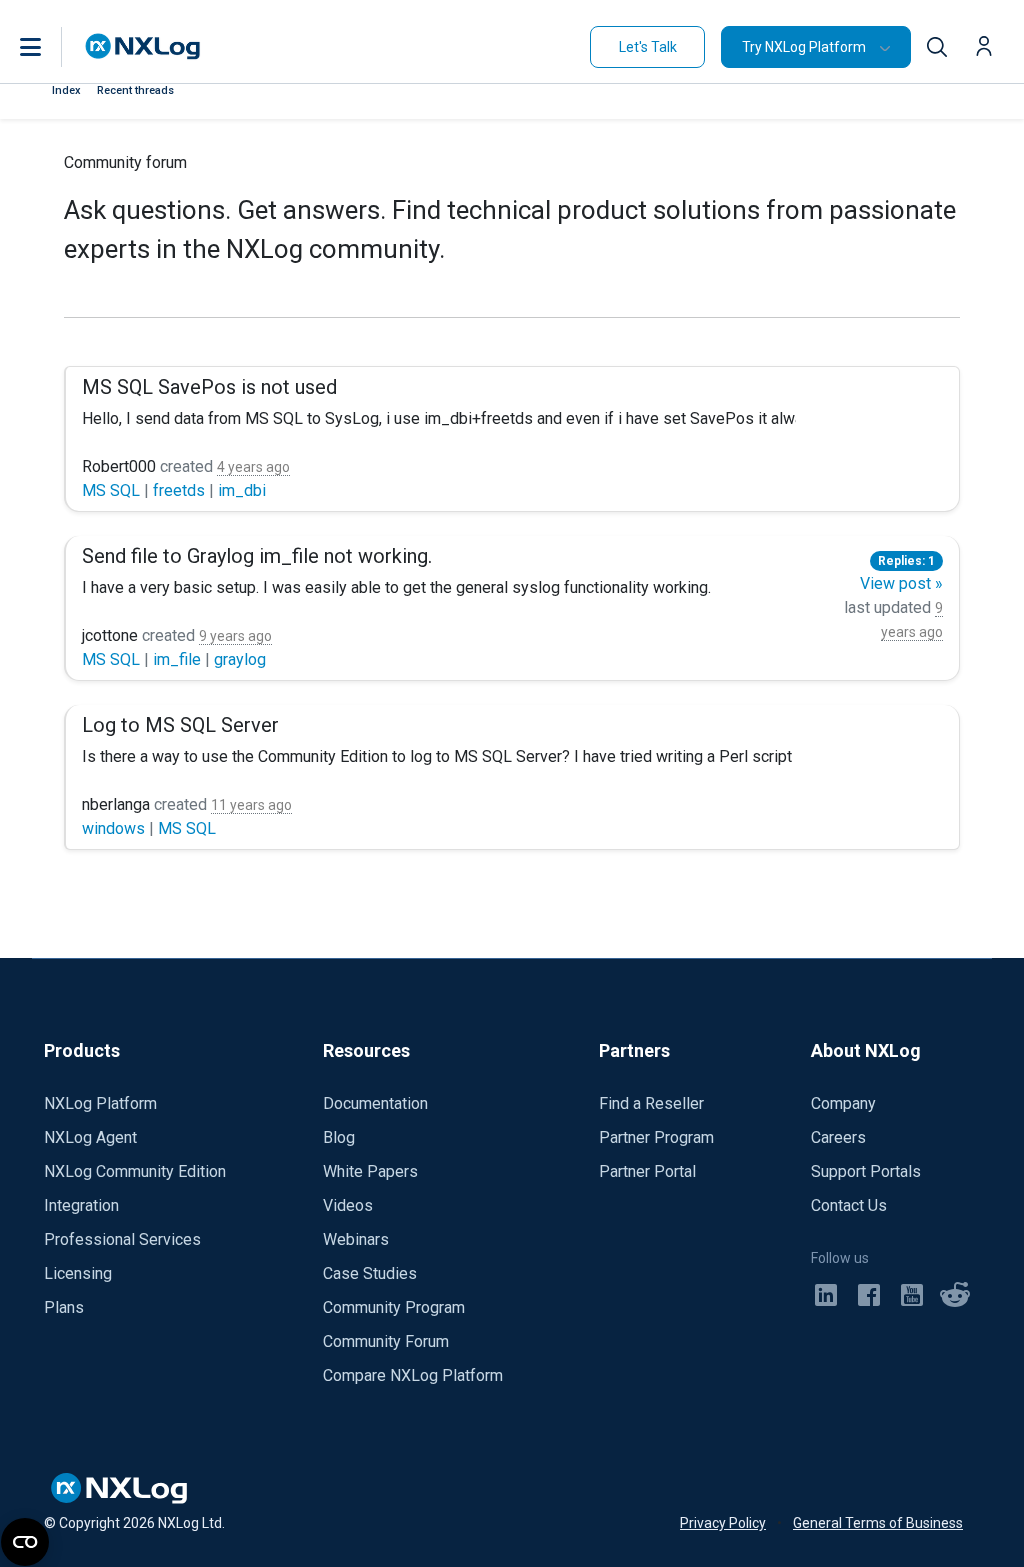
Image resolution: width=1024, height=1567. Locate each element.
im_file (179, 659)
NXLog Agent (90, 1137)
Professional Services (122, 1239)
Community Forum (386, 1341)
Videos (348, 1205)
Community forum (125, 162)
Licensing (78, 1273)
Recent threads (135, 90)
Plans (64, 1307)
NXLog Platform (100, 1103)
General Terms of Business (878, 1523)
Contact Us (849, 1205)
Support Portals (866, 1171)
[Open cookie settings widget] (25, 1542)
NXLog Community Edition (135, 1171)
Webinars (356, 1239)
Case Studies (370, 1273)
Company (843, 1103)
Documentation (375, 1103)
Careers (838, 1137)
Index (66, 90)
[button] (51, 47)
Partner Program (656, 1137)
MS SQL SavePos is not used (209, 387)
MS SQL (113, 490)
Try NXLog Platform (804, 47)
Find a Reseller (651, 1103)
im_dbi (242, 490)
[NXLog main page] (143, 46)
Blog (339, 1137)
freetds (181, 490)
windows (115, 828)
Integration (81, 1205)
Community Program (394, 1307)
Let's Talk (648, 47)
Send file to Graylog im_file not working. (257, 556)
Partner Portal (647, 1171)
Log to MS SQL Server (180, 725)
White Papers (370, 1171)
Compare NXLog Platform (413, 1375)
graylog (240, 659)
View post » (901, 583)
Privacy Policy (723, 1523)
